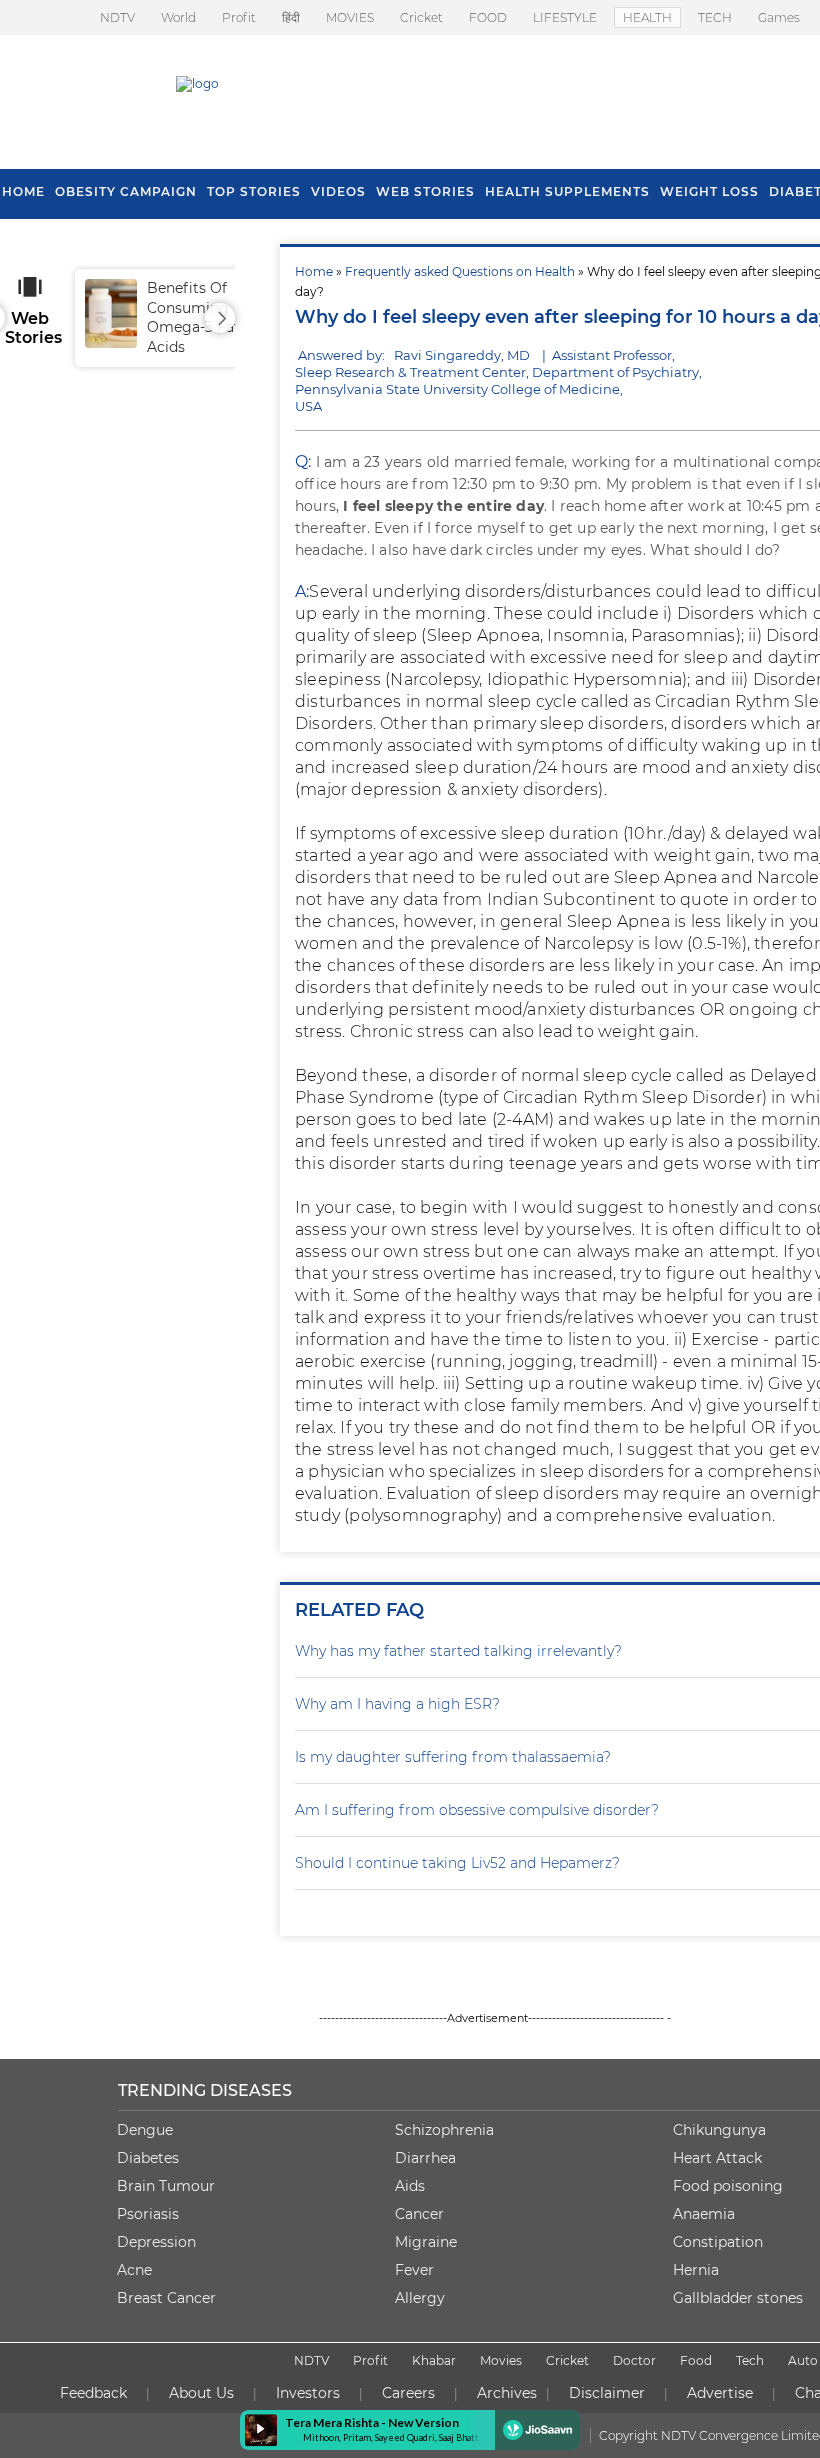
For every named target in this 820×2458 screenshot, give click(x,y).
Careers (408, 2393)
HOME (23, 191)
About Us (201, 2393)
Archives (507, 2393)
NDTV (117, 17)
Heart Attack (717, 2158)
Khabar (434, 2360)
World (178, 17)
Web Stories (425, 191)
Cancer (419, 2214)
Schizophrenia (444, 2130)
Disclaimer (607, 2393)
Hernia (696, 2270)
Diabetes (148, 2158)
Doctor (634, 2360)
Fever (414, 2270)
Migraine (426, 2242)
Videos (338, 191)
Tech (750, 2360)
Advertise (720, 2393)
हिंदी (291, 17)
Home (314, 271)
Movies (501, 2360)
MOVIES (350, 17)
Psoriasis (148, 2214)
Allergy (420, 2298)
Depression (156, 2242)
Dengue (145, 2130)
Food (696, 2360)
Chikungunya (719, 2130)
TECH (715, 17)
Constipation (718, 2242)
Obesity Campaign (126, 191)
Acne (134, 2270)
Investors (308, 2393)
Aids (410, 2186)
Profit (239, 17)
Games (779, 17)
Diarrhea (425, 2158)
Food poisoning (728, 2186)
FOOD (488, 17)
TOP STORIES (254, 191)
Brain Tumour (166, 2186)
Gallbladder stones (738, 2298)
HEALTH (647, 17)
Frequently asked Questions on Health (460, 271)
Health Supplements (567, 191)
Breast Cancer (166, 2298)
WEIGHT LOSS (709, 191)
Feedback (93, 2393)
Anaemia (704, 2214)
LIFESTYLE (565, 17)
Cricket (421, 17)
